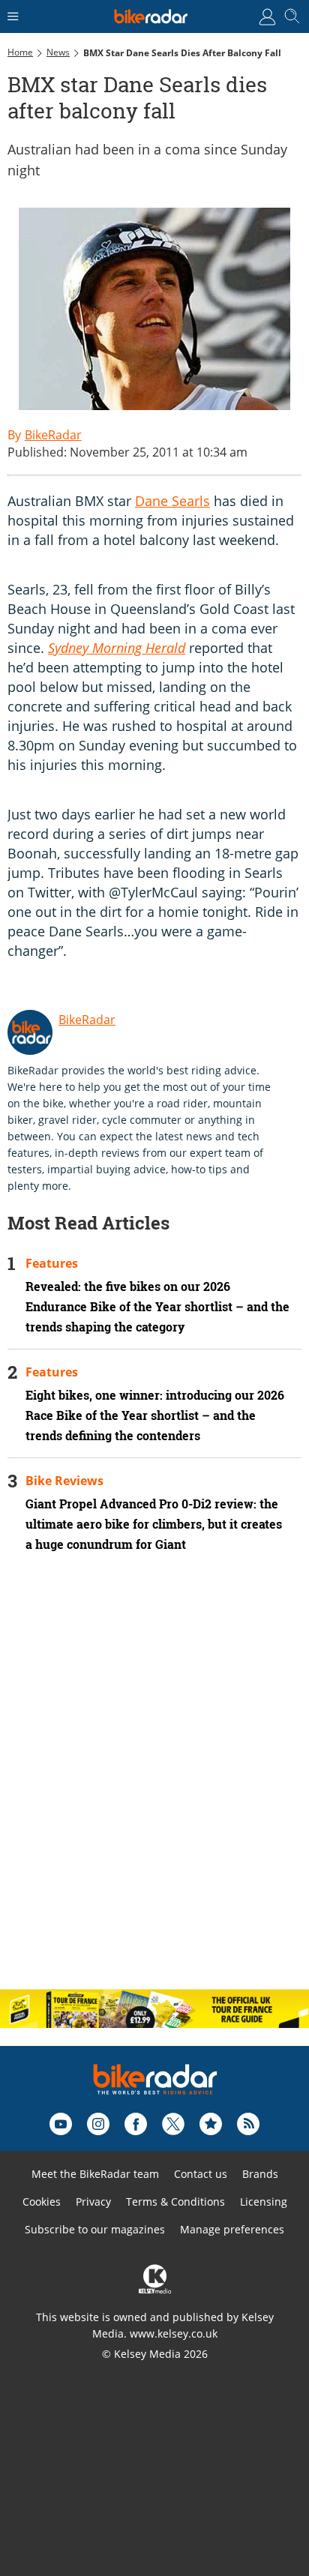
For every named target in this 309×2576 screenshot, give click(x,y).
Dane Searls (172, 501)
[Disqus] (154, 1784)
